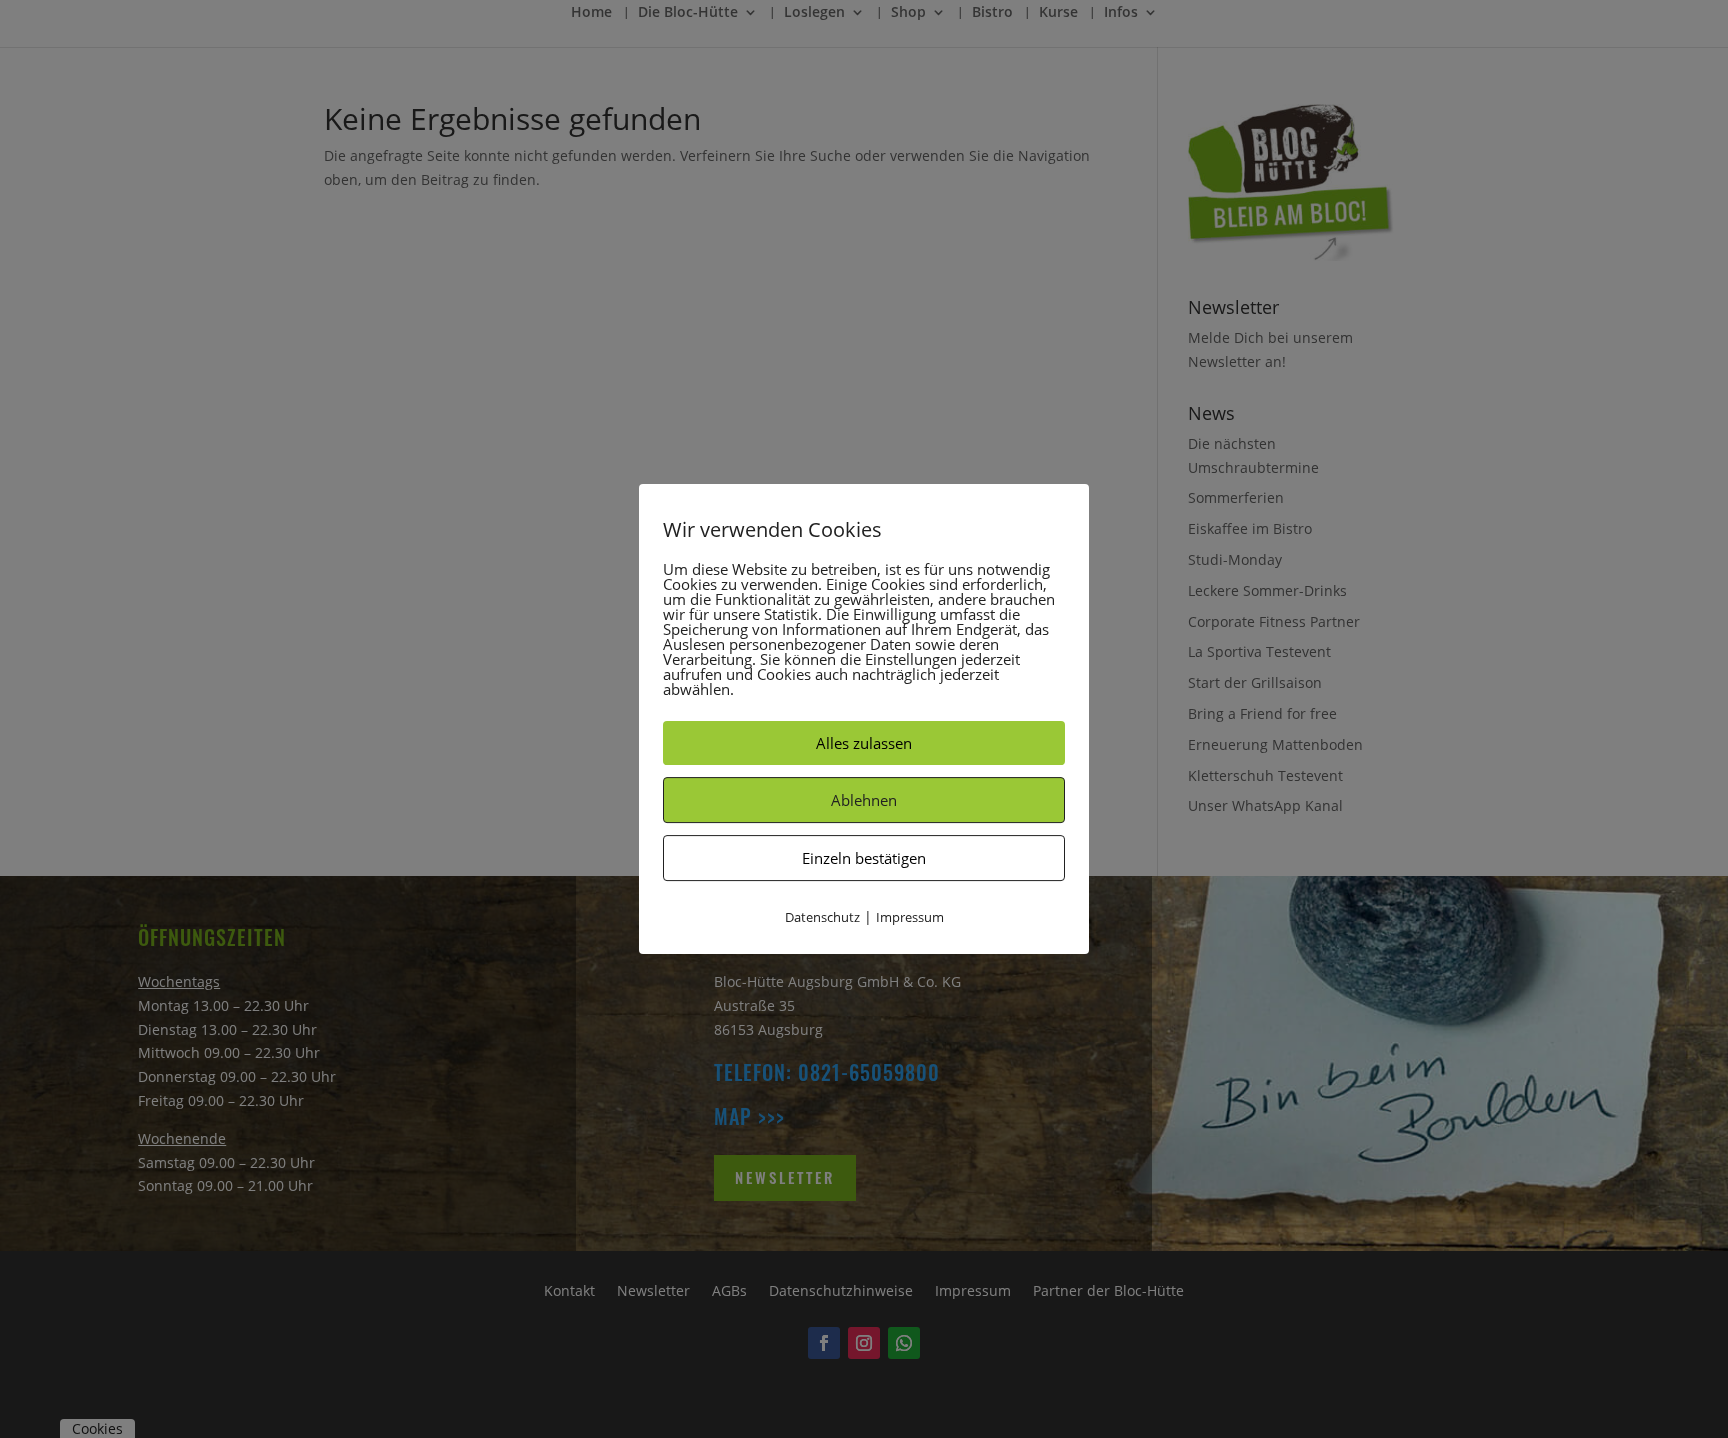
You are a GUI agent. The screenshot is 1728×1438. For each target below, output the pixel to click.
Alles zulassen (864, 743)
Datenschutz (822, 917)
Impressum (910, 917)
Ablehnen (864, 800)
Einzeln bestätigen (864, 858)
